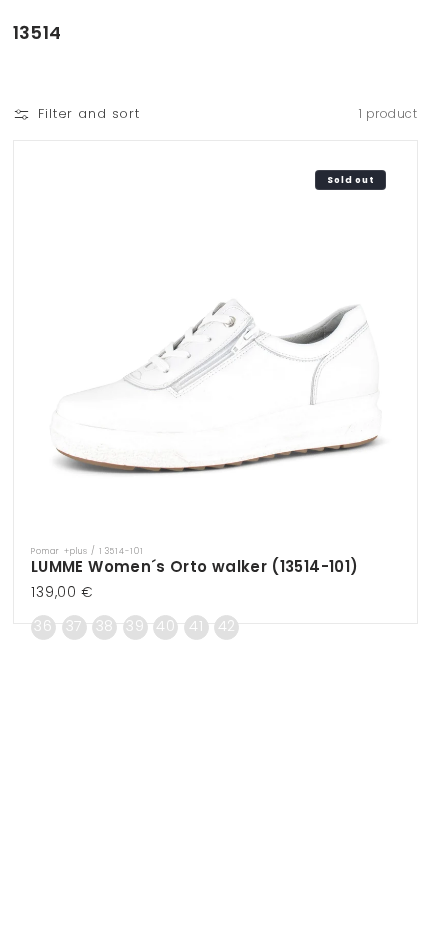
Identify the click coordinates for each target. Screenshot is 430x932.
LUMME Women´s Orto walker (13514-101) (194, 566)
